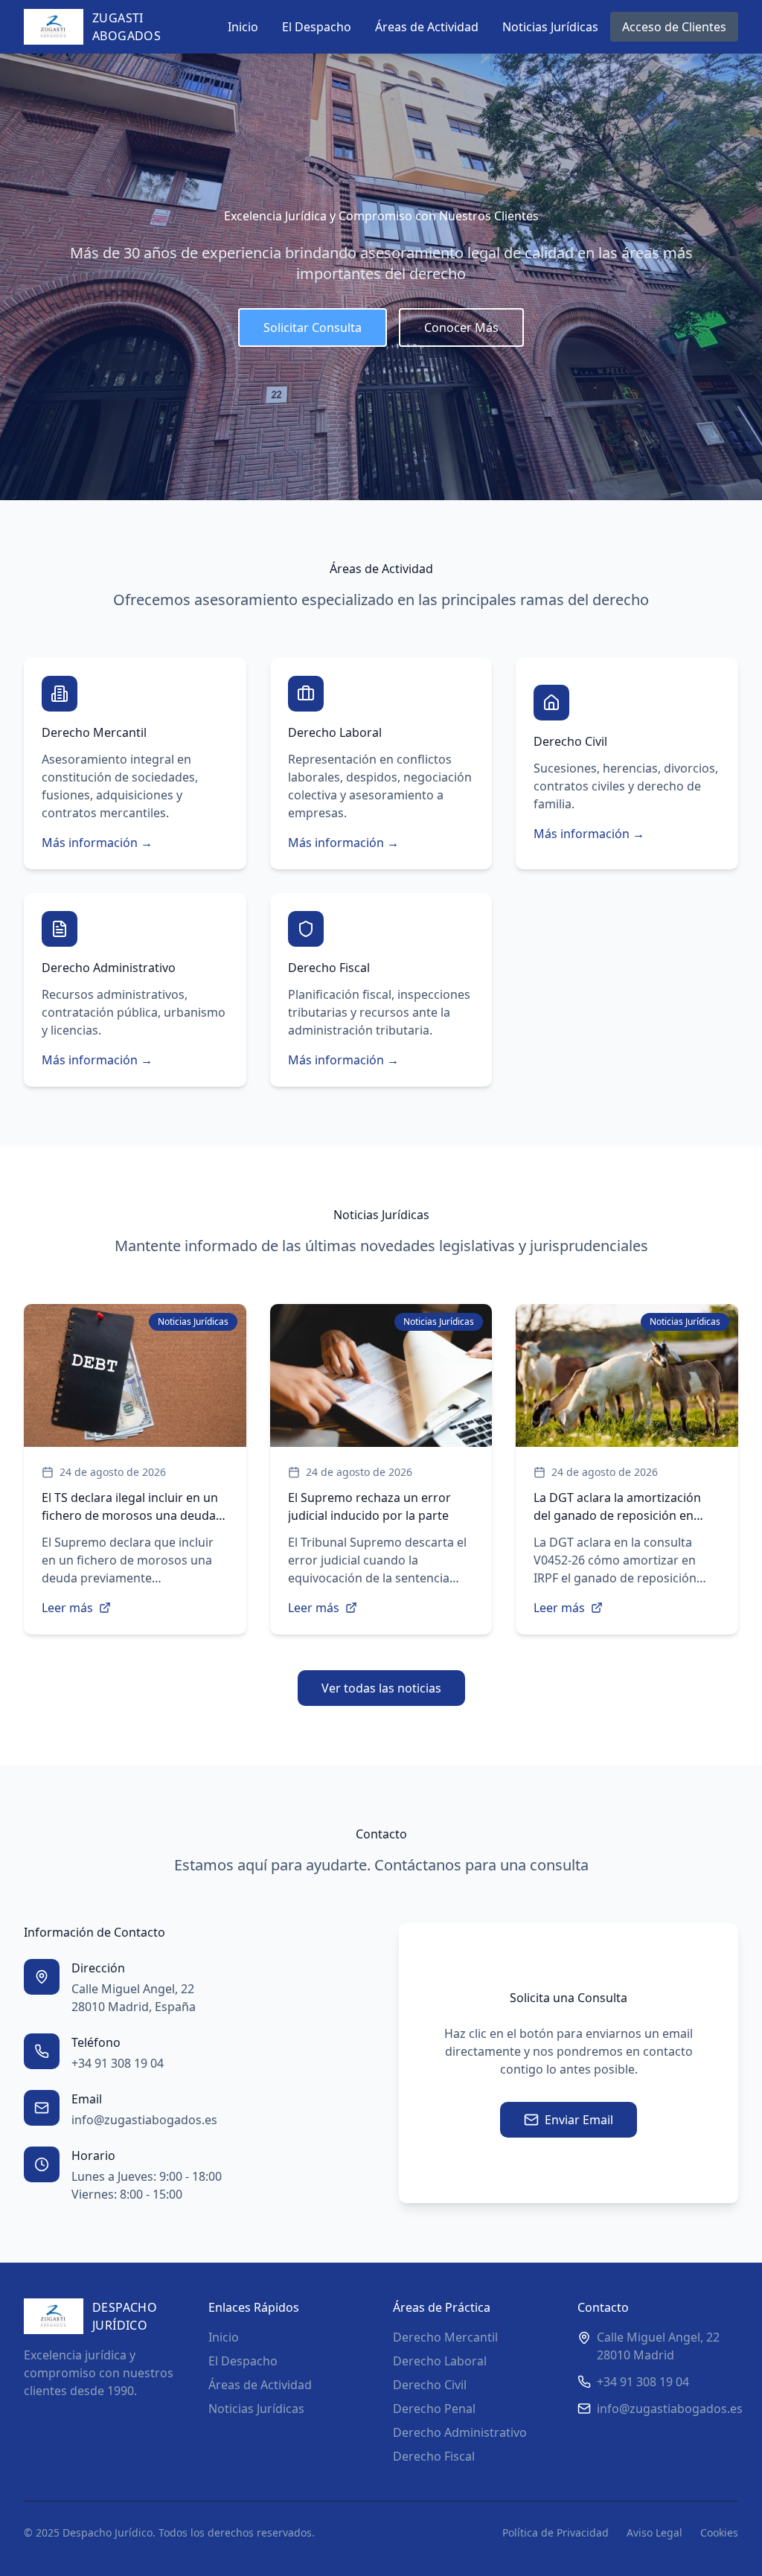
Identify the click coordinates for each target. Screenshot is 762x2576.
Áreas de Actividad (427, 27)
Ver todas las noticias (381, 1688)
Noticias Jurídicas (550, 27)
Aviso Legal (654, 2532)
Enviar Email (579, 2120)
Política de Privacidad (556, 2532)
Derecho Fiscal (434, 2456)
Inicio (243, 27)
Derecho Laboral (440, 2361)
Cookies (719, 2532)
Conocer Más (461, 327)
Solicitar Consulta (313, 327)
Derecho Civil (430, 2385)
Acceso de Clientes (674, 27)
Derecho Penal (434, 2409)
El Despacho (317, 27)
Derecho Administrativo (460, 2432)
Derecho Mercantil (445, 2337)
